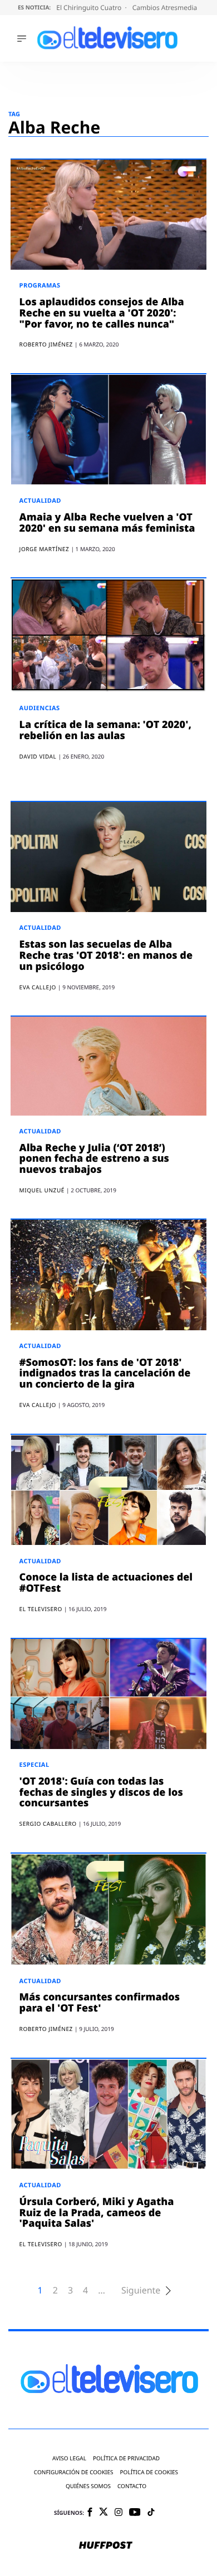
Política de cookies (149, 2472)
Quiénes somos (88, 2486)
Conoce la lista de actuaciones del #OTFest (106, 1583)
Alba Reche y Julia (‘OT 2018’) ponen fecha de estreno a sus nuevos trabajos (94, 1159)
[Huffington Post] (106, 2546)
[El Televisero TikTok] (151, 2513)
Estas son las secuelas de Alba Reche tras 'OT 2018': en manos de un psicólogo (106, 955)
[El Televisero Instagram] (119, 2513)
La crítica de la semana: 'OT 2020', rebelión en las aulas (105, 730)
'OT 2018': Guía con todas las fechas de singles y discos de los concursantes (101, 1792)
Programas (40, 286)
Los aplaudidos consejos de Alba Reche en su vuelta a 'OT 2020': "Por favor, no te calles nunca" (102, 313)
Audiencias (40, 708)
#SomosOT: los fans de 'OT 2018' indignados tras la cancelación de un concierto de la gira (105, 1374)
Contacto (132, 2486)
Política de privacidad (126, 2458)
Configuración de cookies (74, 2472)
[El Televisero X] (103, 2513)
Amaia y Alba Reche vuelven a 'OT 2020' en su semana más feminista (107, 523)
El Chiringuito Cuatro (90, 8)
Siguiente (141, 2290)
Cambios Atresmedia (166, 8)
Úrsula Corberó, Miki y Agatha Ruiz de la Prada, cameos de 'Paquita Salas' (97, 2213)
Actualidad (40, 501)
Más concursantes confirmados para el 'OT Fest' (100, 2003)
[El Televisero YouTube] (135, 2513)
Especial (34, 1765)
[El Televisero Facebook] (90, 2513)
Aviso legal (69, 2458)
